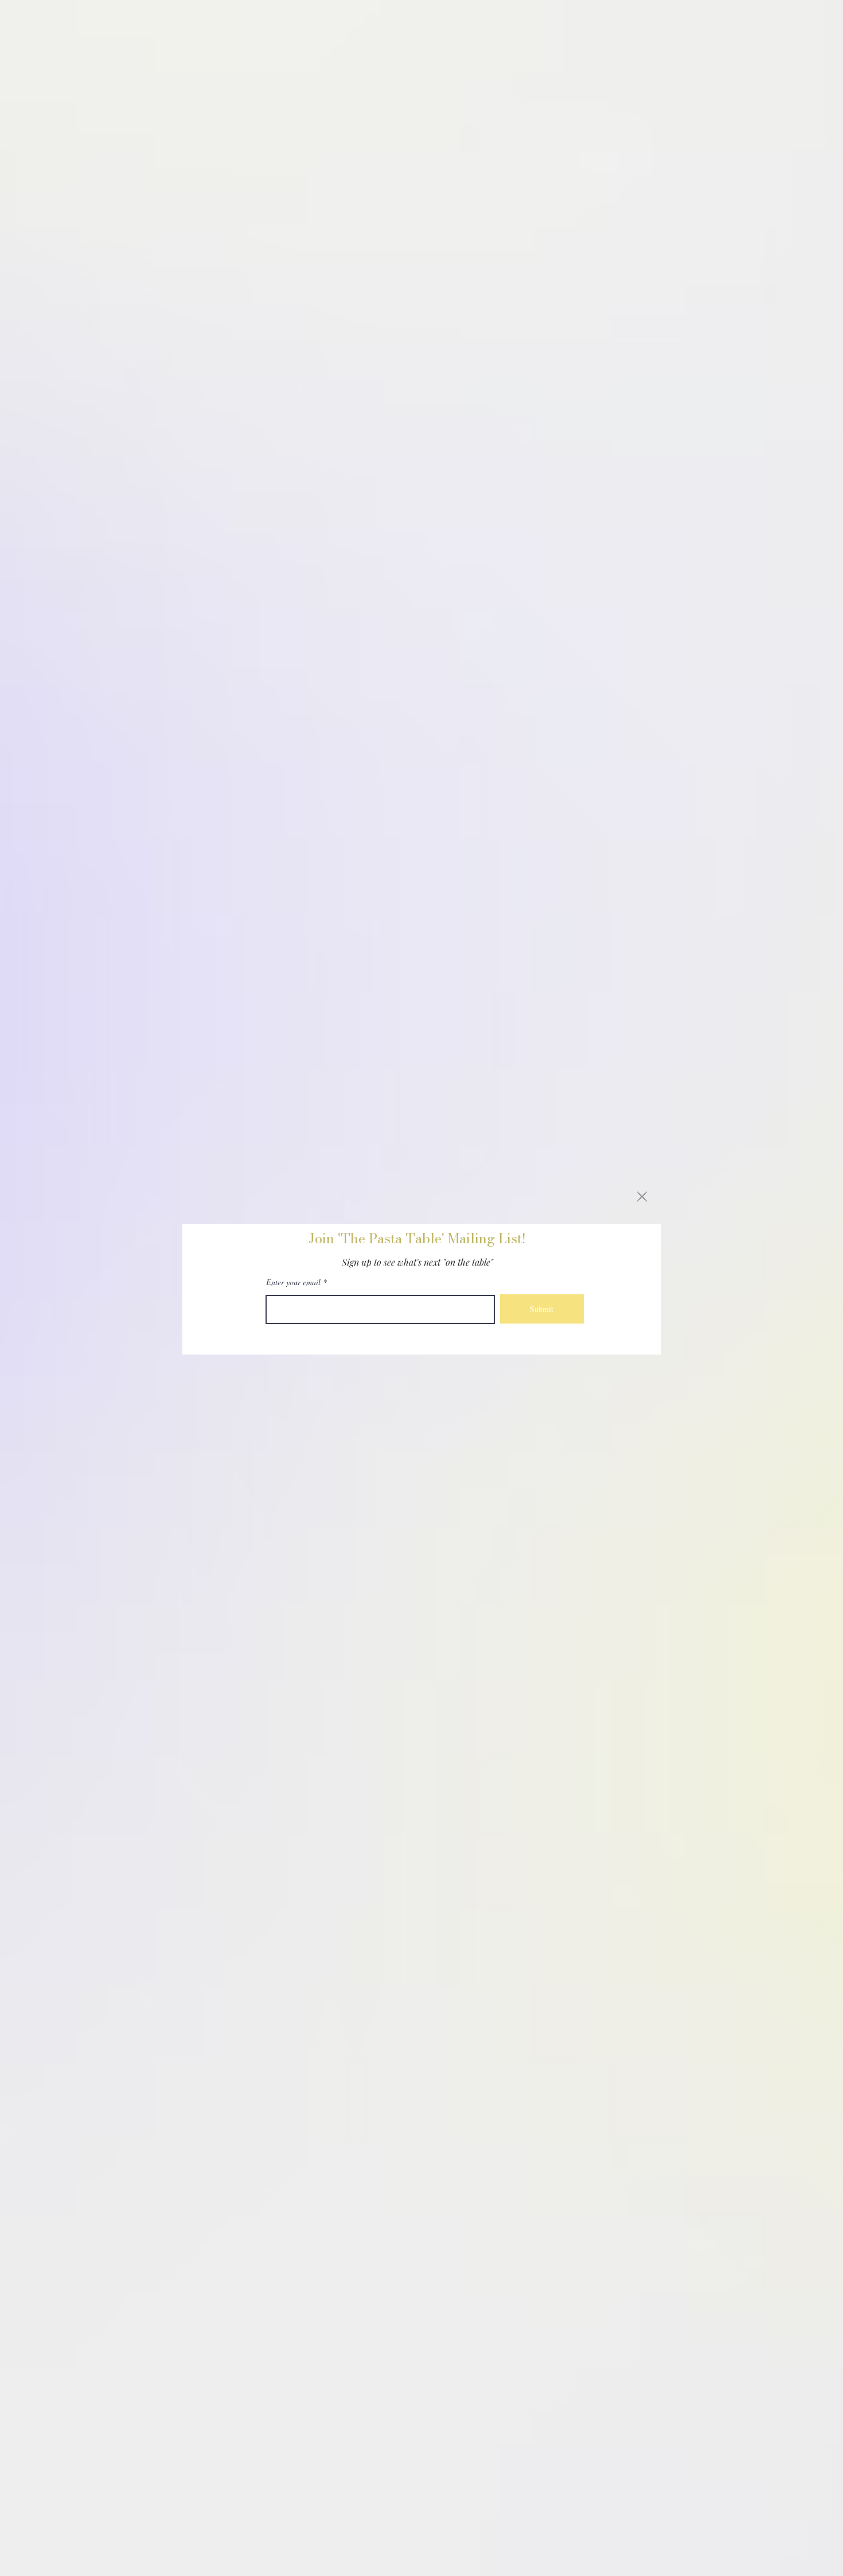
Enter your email (293, 1282)
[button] (642, 1197)
